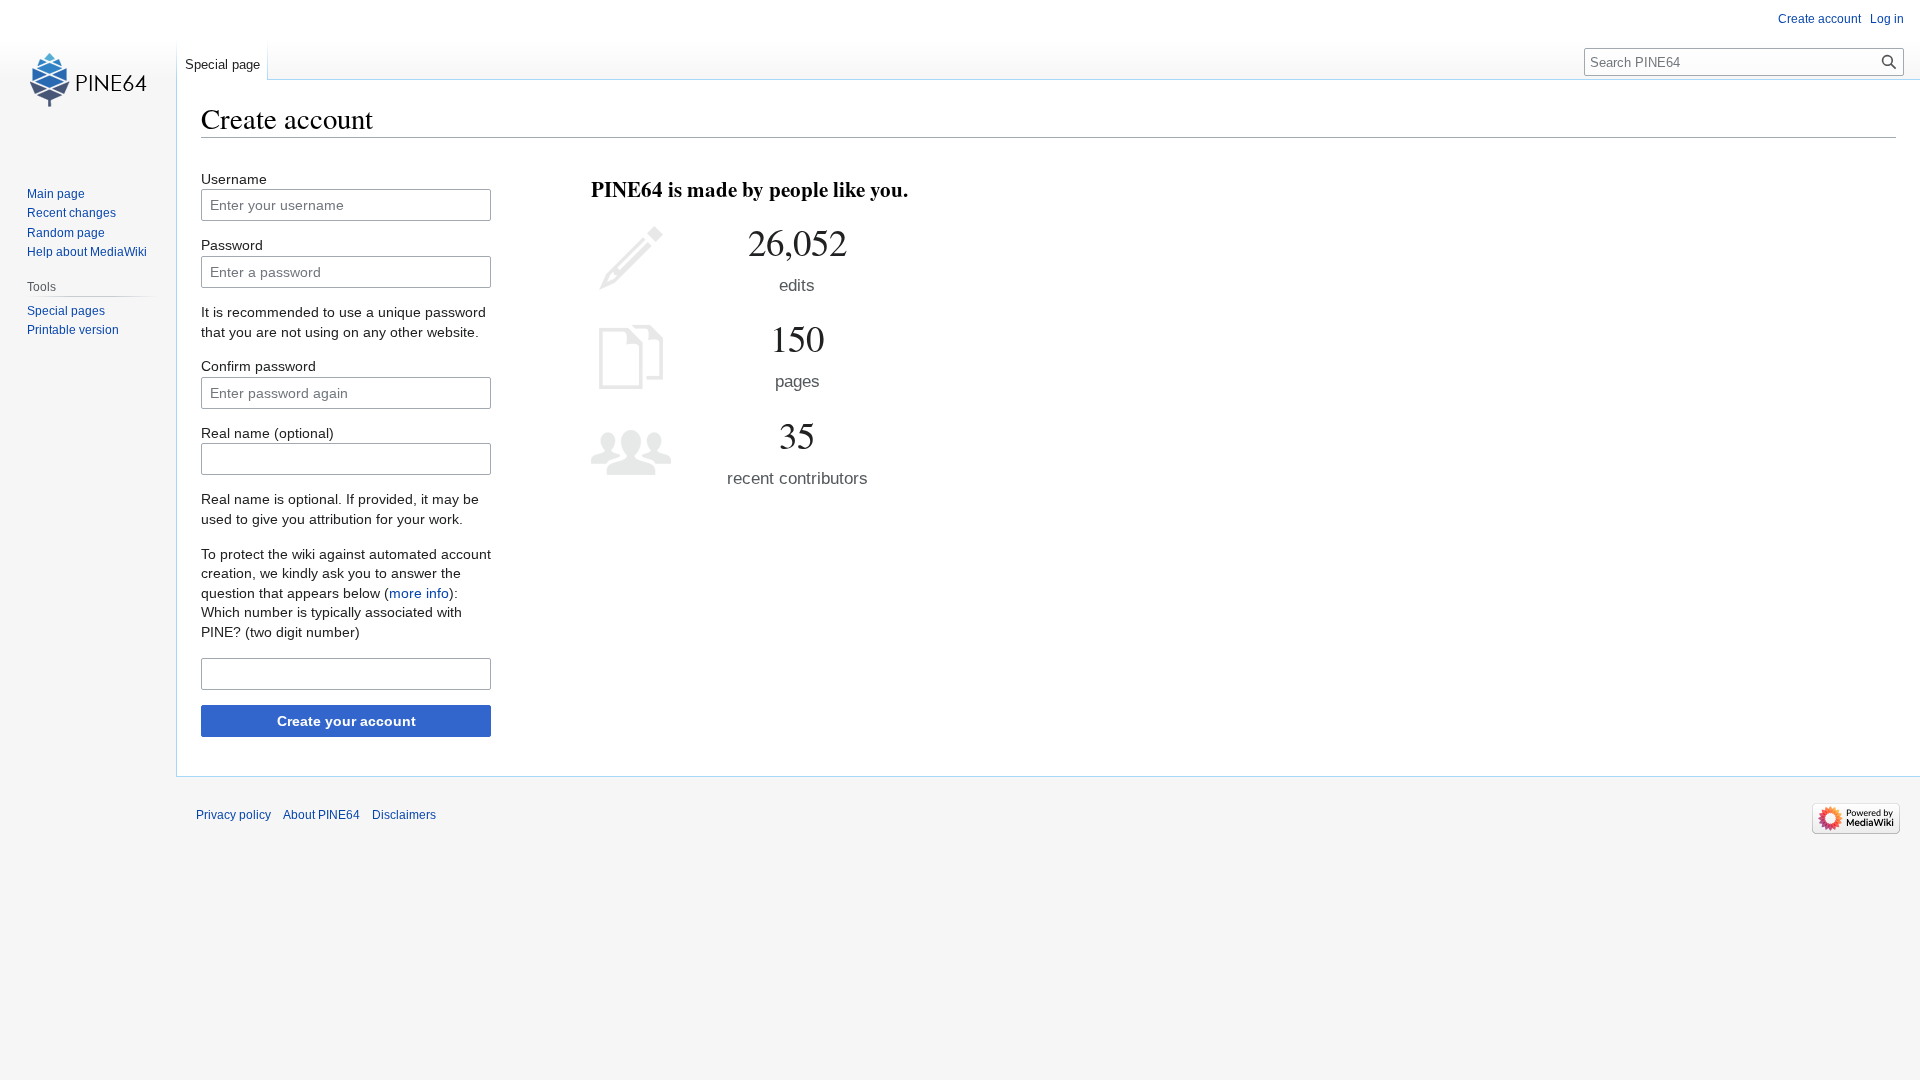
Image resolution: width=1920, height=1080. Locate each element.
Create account (1819, 19)
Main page (56, 194)
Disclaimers (404, 815)
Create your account (346, 721)
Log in (1887, 19)
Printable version (73, 330)
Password (232, 245)
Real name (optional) (267, 433)
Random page (66, 233)
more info (419, 593)
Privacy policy (233, 815)
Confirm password (258, 366)
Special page (222, 64)
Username (234, 179)
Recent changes (71, 213)
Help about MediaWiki (87, 252)
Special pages (66, 311)
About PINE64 (321, 815)
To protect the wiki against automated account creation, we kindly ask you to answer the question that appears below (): (346, 573)
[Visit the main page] (88, 80)
